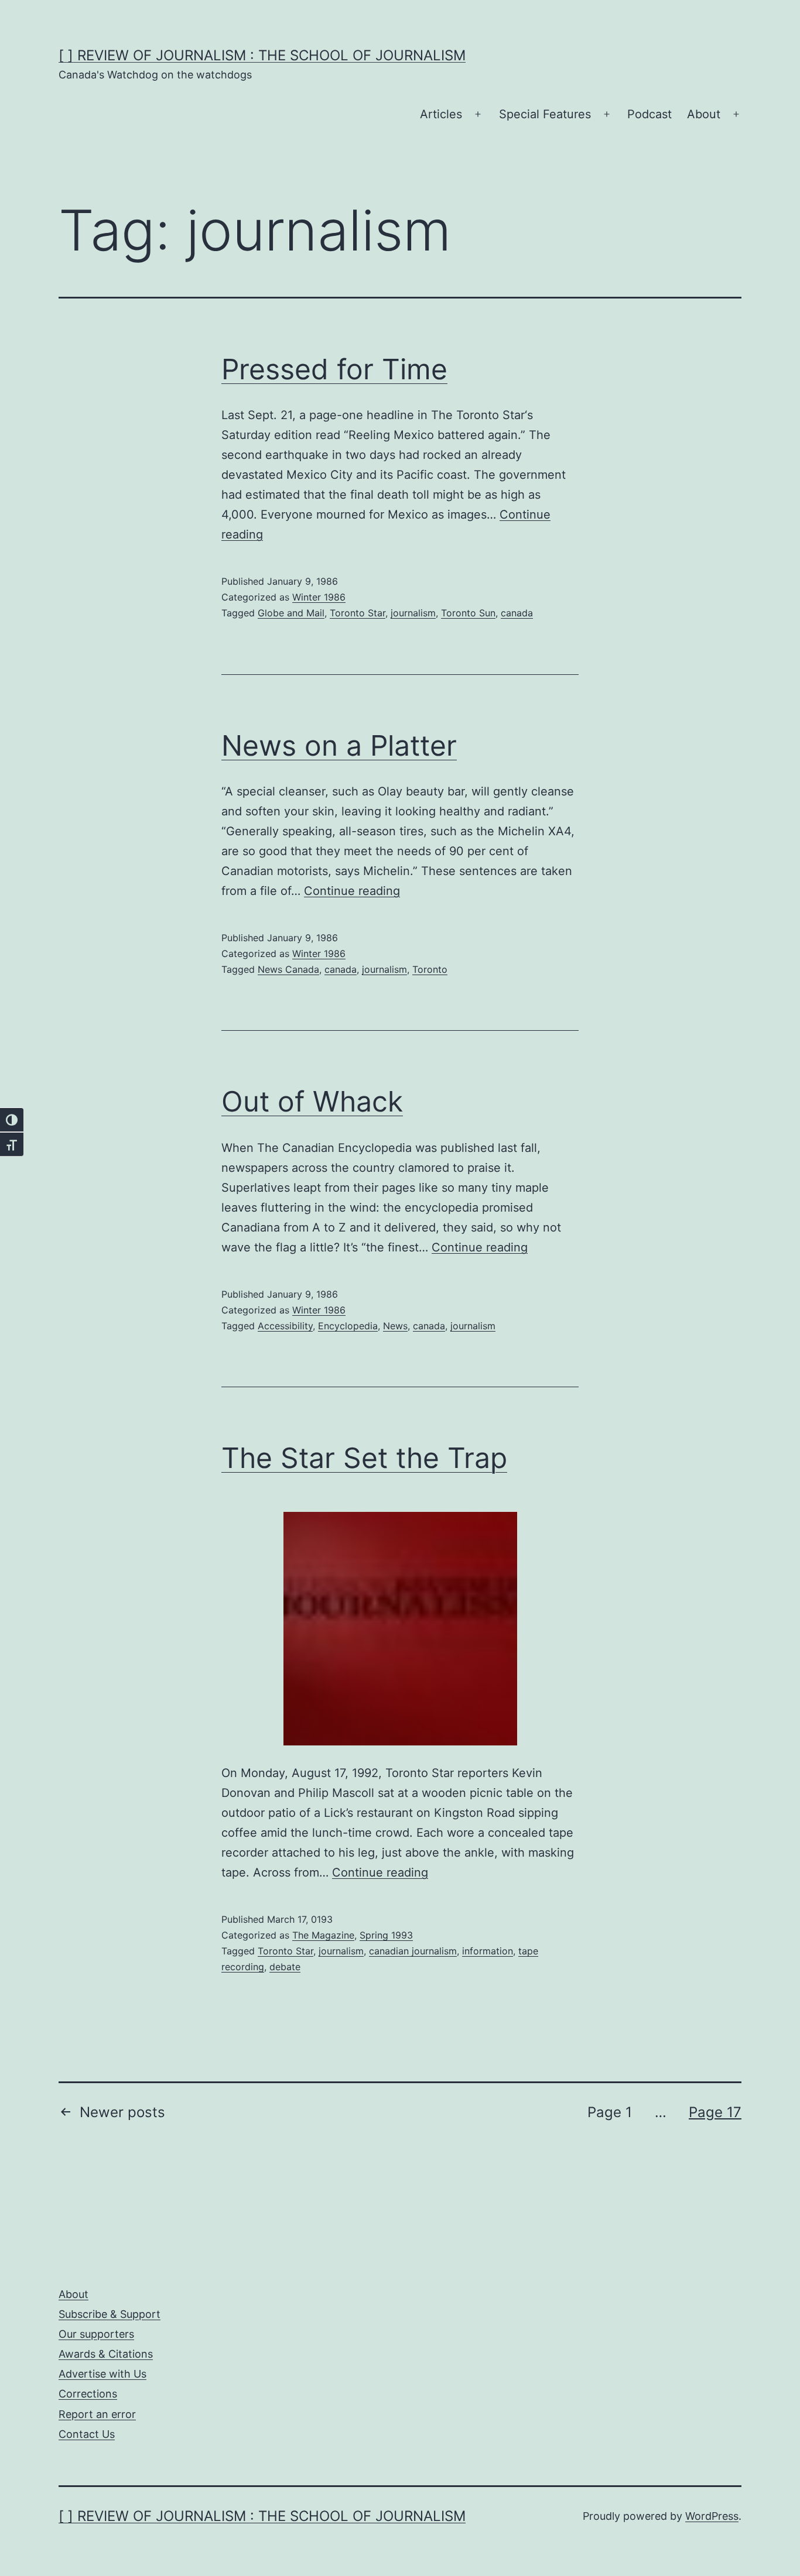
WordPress (712, 2516)
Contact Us (87, 2434)
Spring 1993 (386, 1935)
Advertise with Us (102, 2374)
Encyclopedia (348, 1326)
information (488, 1951)
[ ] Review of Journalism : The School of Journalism (262, 55)
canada (517, 613)
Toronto (430, 969)
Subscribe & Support (110, 2314)
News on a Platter (339, 745)
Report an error (97, 2414)
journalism (413, 613)
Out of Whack (312, 1101)
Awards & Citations (106, 2354)
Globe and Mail (291, 613)
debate (285, 1967)
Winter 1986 (319, 597)
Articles (441, 114)
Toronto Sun (468, 613)
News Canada (288, 969)
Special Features (545, 114)
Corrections (88, 2394)
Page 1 (610, 2112)
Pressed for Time (334, 369)
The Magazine (323, 1935)
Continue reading (352, 891)
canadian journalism (413, 1951)
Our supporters (96, 2334)
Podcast (649, 114)
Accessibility (285, 1326)
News (395, 1326)
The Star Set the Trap (364, 1458)
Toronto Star (358, 613)
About (704, 114)
